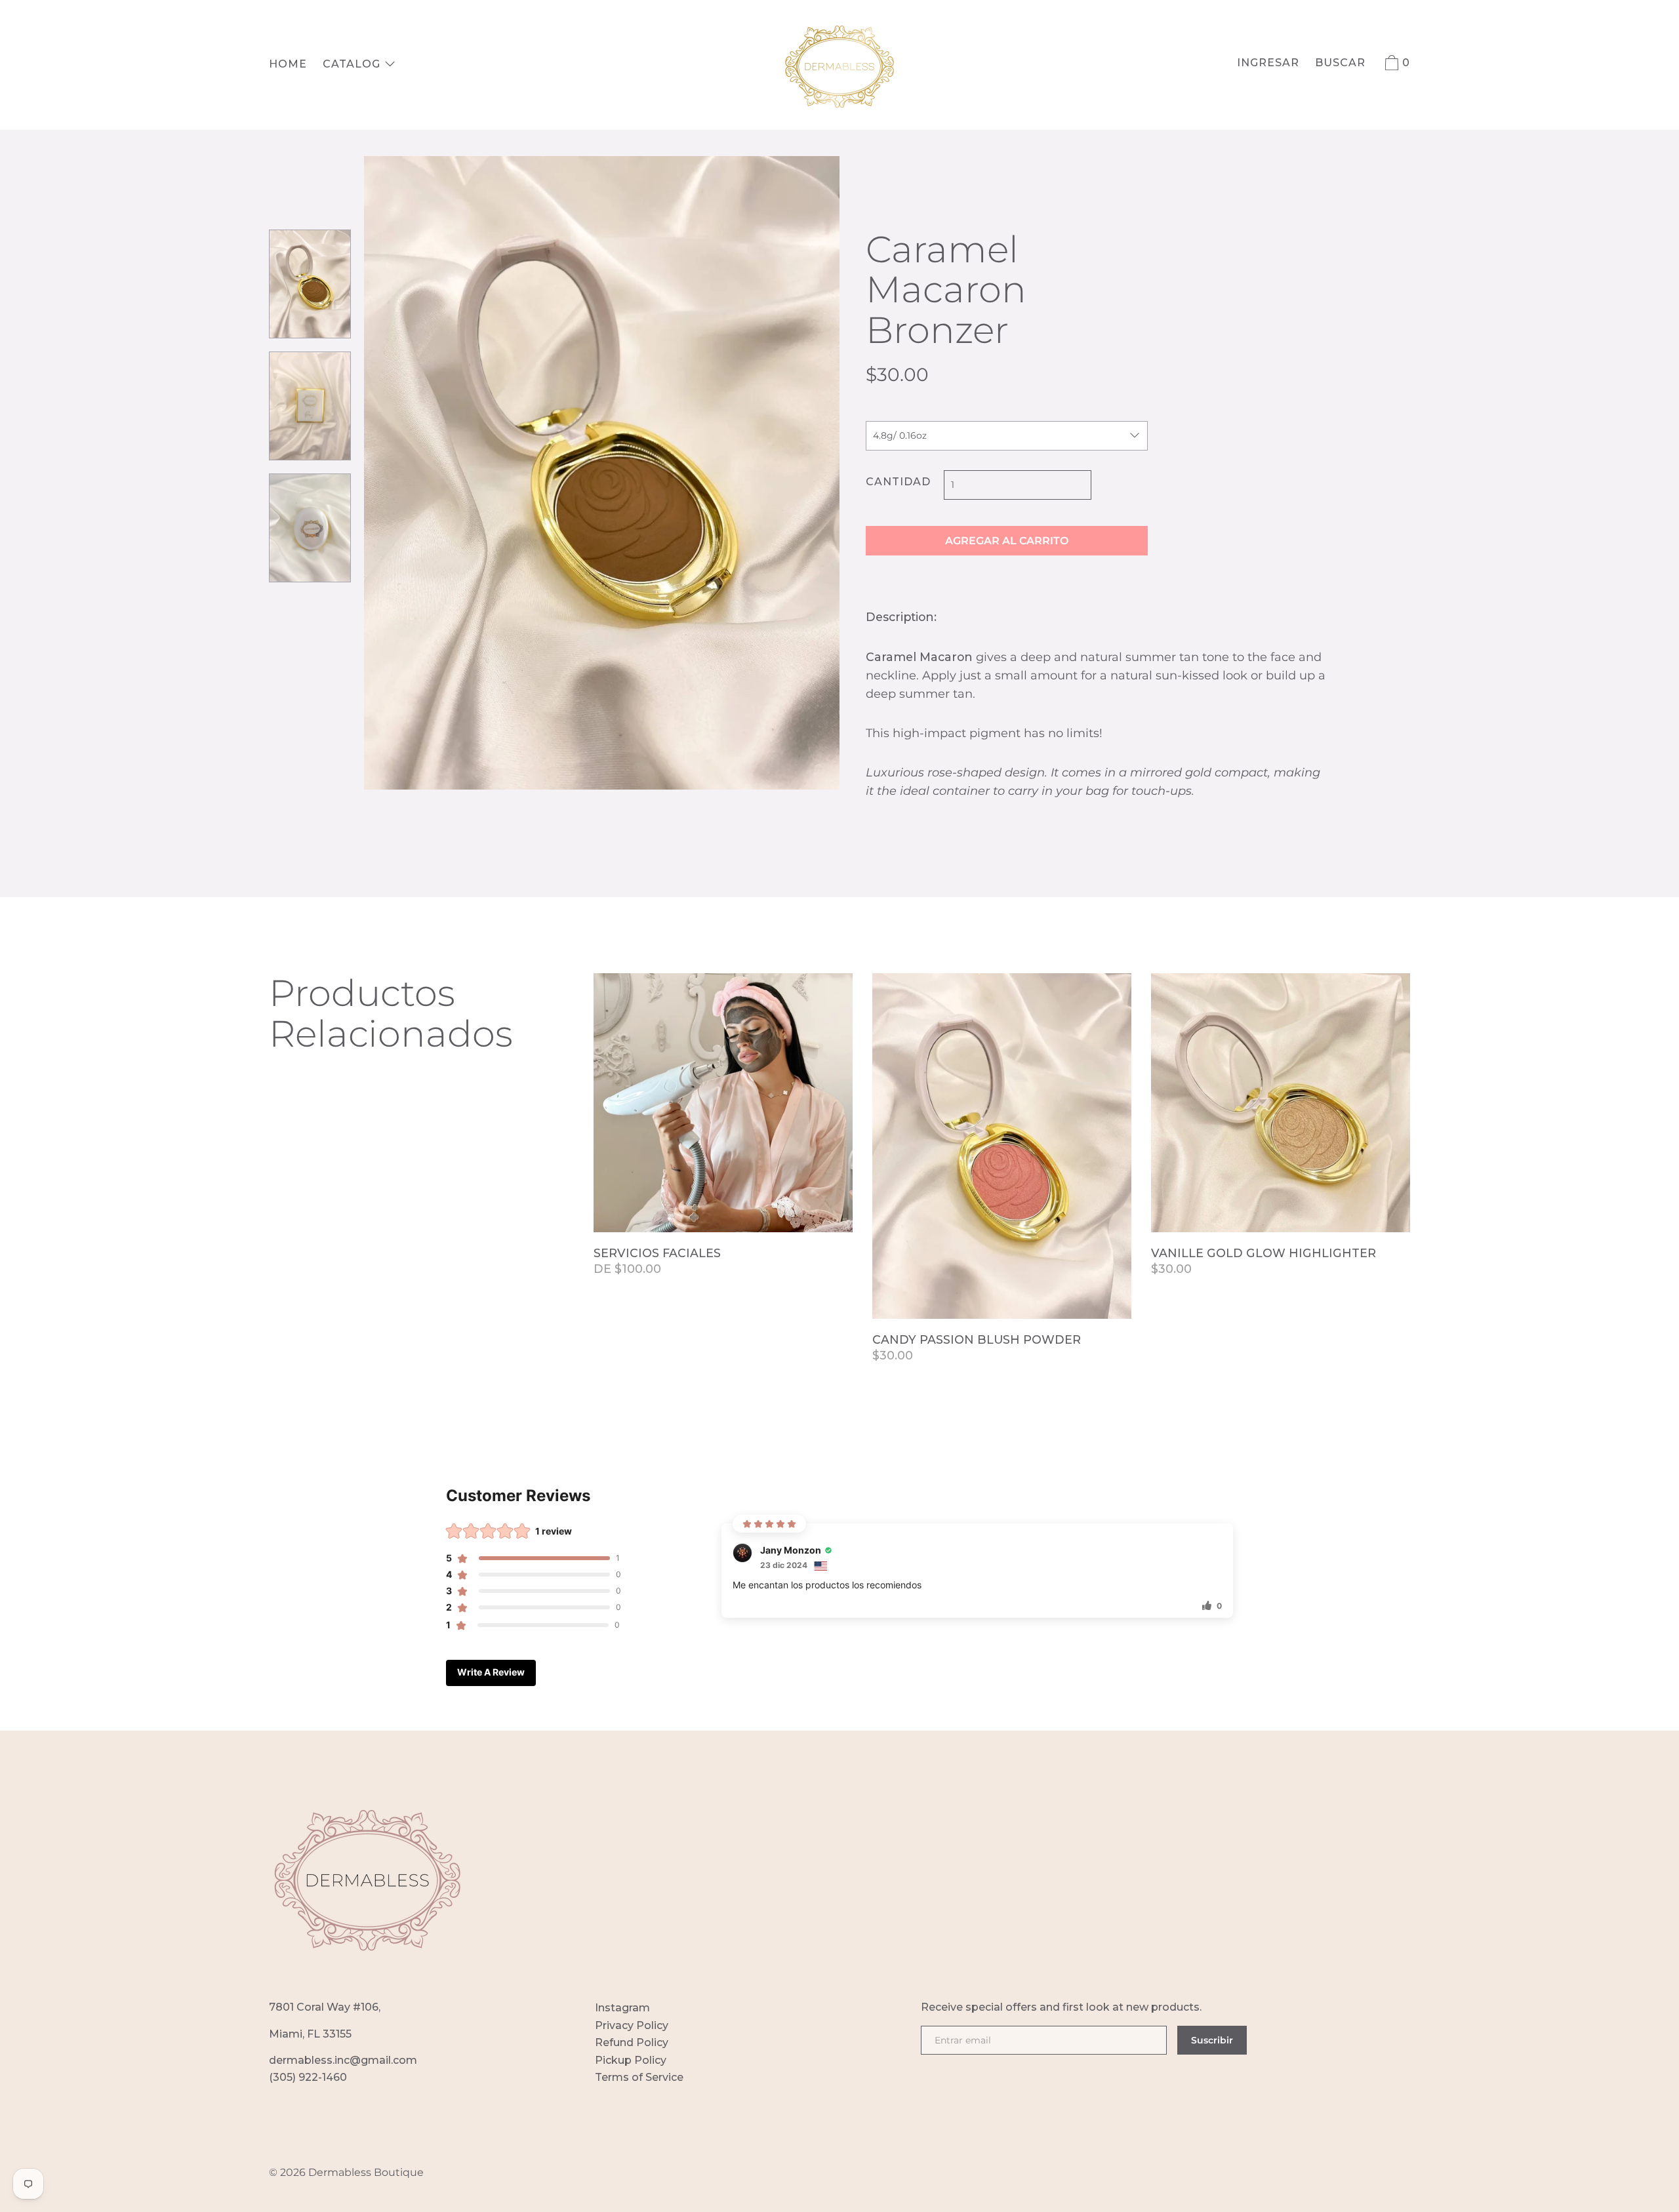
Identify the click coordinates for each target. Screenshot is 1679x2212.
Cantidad (898, 482)
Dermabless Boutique (366, 2172)
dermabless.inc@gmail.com (343, 2060)
